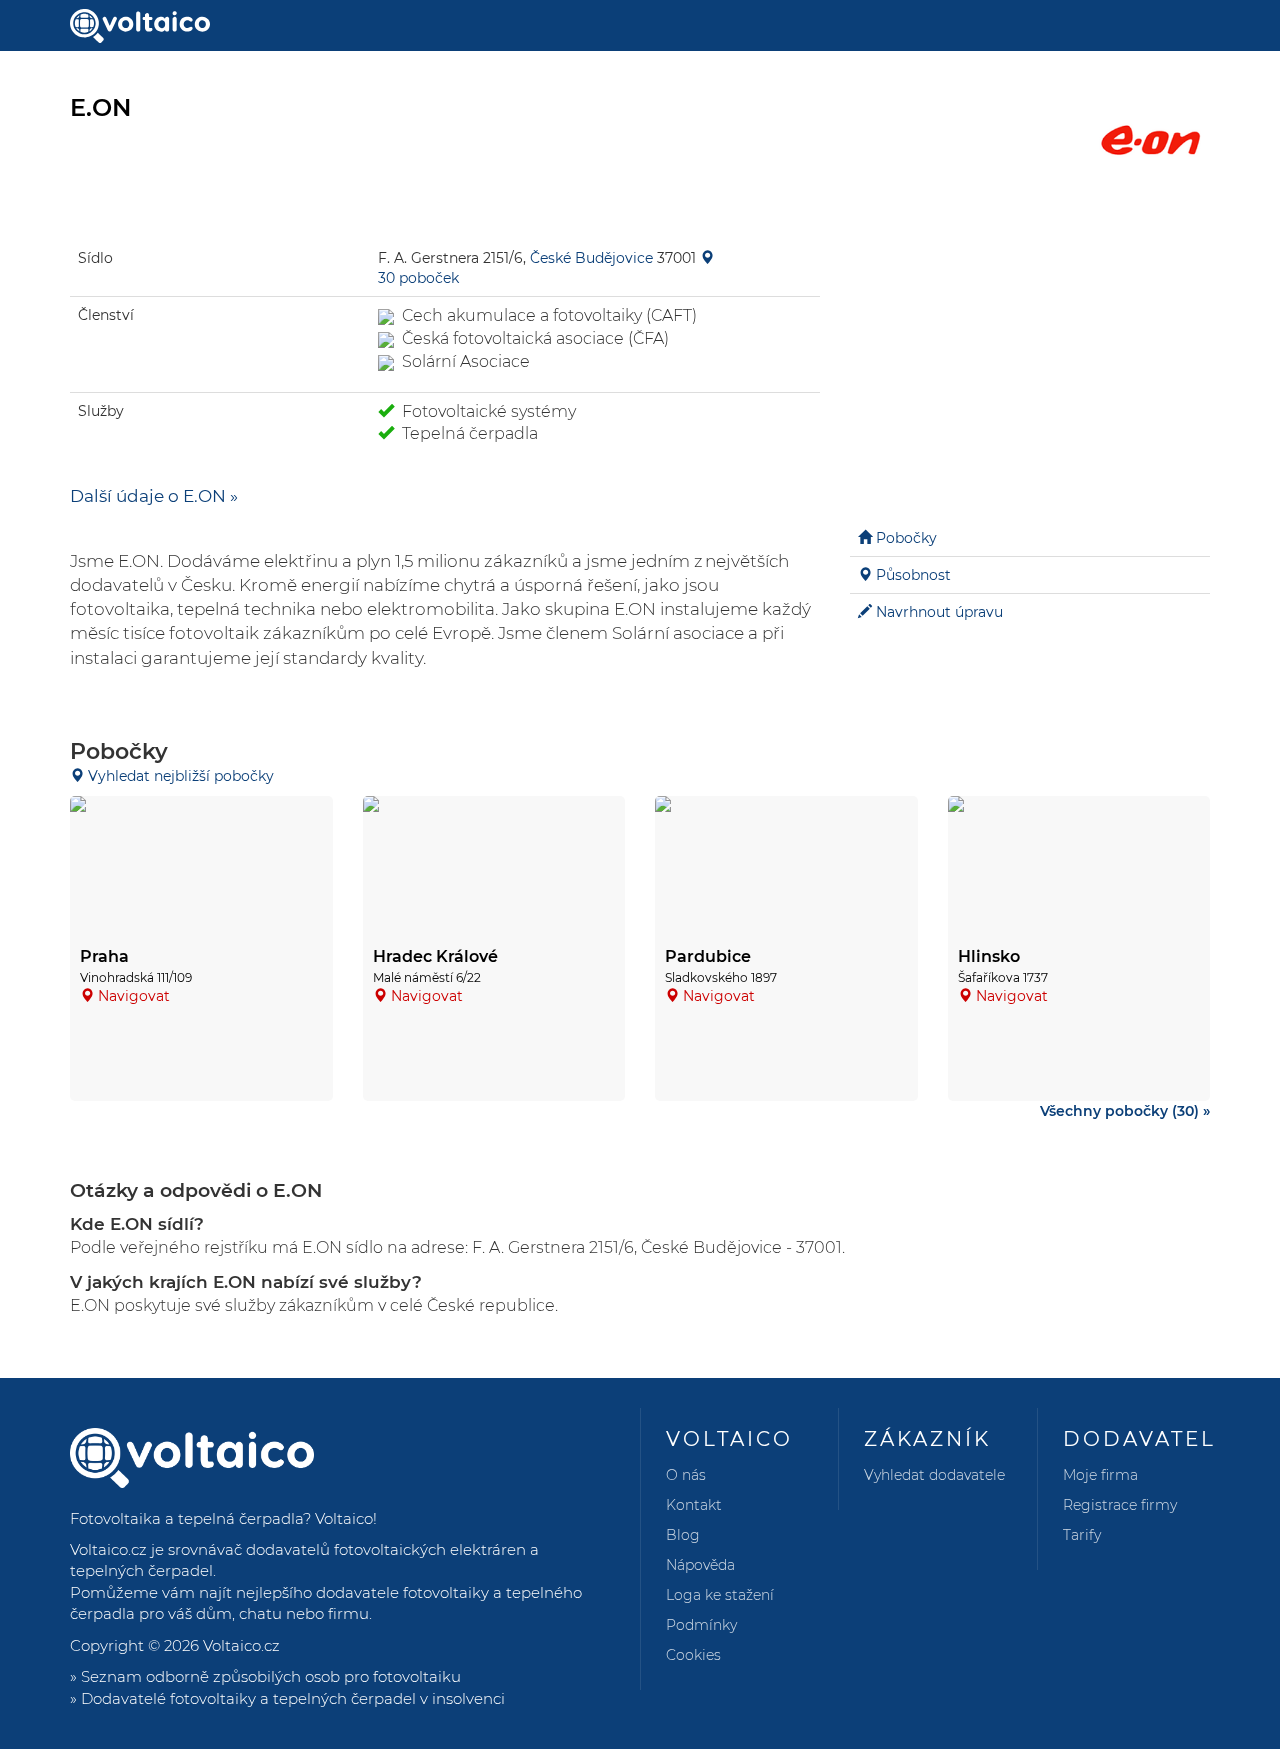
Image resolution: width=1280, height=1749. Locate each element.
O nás (686, 1475)
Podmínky (701, 1625)
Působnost (913, 575)
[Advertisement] (1030, 360)
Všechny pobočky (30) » (1125, 1111)
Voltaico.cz (241, 1645)
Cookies (693, 1655)
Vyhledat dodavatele (934, 1475)
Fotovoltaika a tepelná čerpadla (186, 1518)
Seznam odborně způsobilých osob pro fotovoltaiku (271, 1676)
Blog (683, 1535)
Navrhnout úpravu (939, 612)
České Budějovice (591, 258)
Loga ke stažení (720, 1595)
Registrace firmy (1120, 1505)
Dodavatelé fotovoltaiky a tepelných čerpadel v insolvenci (293, 1698)
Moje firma (1100, 1475)
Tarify (1082, 1535)
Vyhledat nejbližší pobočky (179, 776)
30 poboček (418, 278)
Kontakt (694, 1505)
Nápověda (700, 1565)
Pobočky (906, 538)
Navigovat (134, 996)
